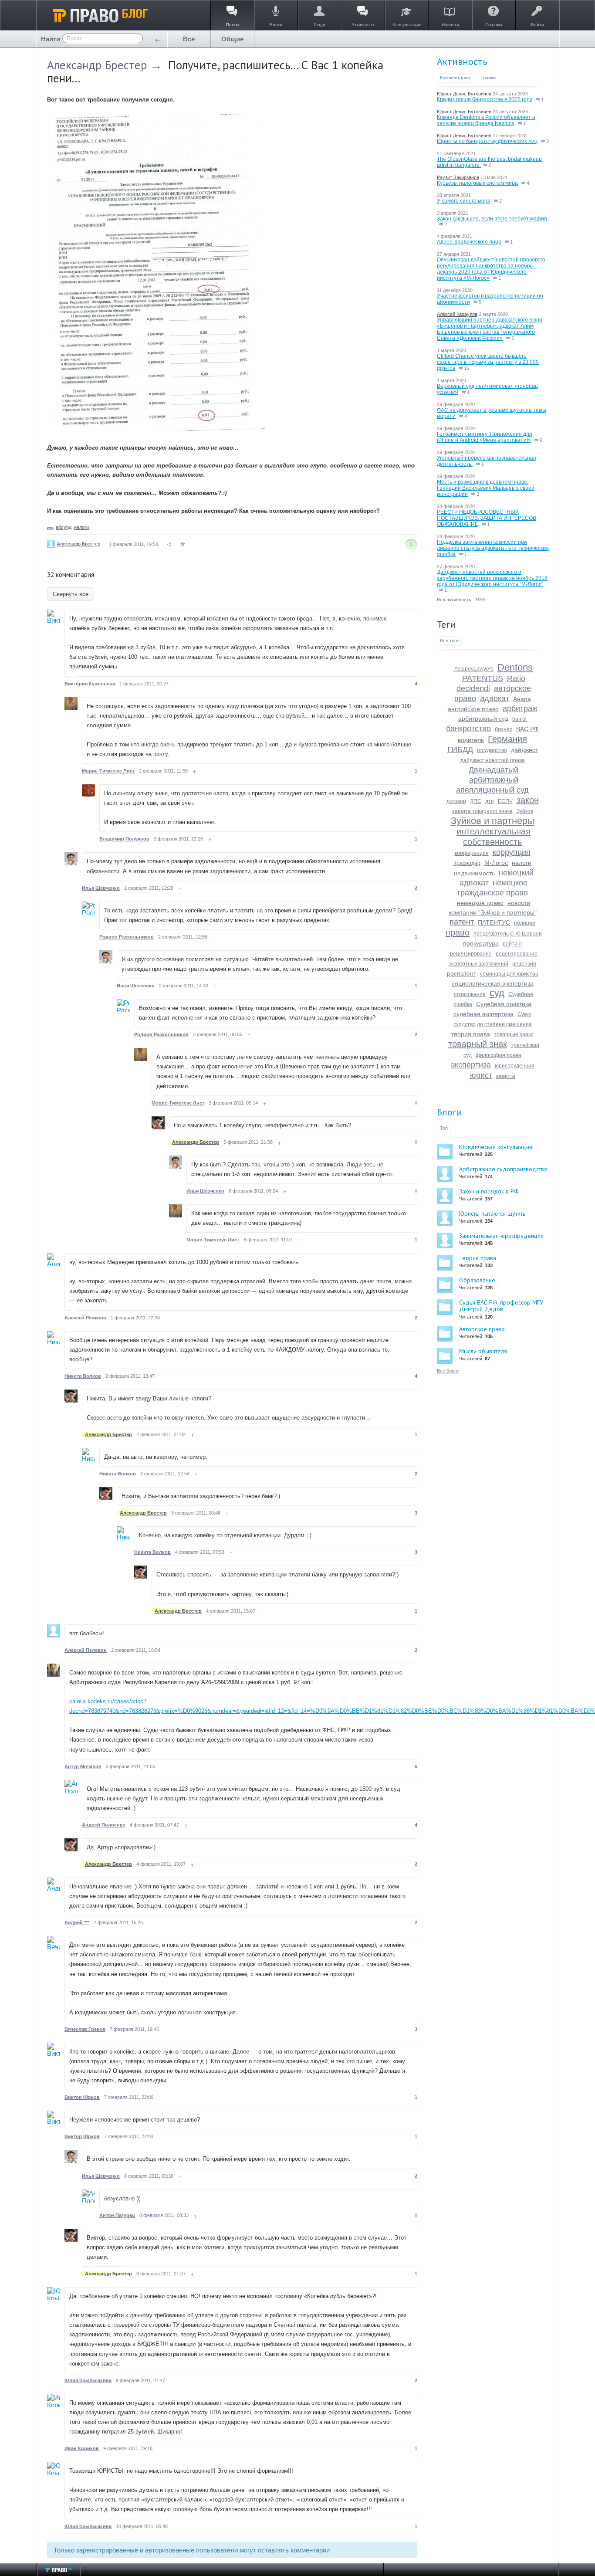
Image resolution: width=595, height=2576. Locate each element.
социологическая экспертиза (493, 983)
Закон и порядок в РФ (489, 1191)
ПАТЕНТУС (494, 922)
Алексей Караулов (457, 314)
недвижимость (474, 873)
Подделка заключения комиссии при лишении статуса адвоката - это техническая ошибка (493, 548)
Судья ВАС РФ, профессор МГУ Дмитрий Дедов (501, 1306)
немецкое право (480, 903)
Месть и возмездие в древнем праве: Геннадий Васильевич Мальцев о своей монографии (486, 488)
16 (466, 368)
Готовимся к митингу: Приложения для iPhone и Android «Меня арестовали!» (485, 437)
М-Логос (496, 863)
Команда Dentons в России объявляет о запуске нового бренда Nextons (486, 120)
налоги (81, 527)
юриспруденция (515, 1066)
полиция (525, 923)
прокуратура (481, 943)
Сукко (524, 1014)
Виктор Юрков (82, 2097)
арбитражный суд (483, 719)
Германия (507, 739)
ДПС (476, 801)
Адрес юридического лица (469, 242)
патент (462, 922)
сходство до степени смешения (493, 1024)
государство (492, 750)
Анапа (522, 699)
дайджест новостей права (493, 760)
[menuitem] (189, 39)
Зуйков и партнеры (493, 821)
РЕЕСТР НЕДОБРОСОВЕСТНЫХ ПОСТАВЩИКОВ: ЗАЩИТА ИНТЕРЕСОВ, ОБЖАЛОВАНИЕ (487, 518)
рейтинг (512, 944)
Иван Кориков (82, 2448)
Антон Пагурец (117, 2215)
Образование (477, 1280)
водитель (471, 740)
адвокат (495, 698)
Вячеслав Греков (85, 2029)
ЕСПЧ (505, 801)
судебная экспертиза (483, 1014)
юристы (506, 1076)
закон (528, 800)
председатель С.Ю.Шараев (507, 934)
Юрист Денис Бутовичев (464, 94)
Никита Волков (83, 1376)
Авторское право (482, 1329)
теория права (471, 1034)
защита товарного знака (482, 811)
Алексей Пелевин (86, 1650)
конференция (472, 853)
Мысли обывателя (483, 1351)
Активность (462, 61)
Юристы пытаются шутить (492, 1213)
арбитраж (520, 708)
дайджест (524, 750)
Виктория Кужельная (90, 684)
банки (519, 719)
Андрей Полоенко (104, 1825)
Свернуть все (71, 594)
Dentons (515, 667)
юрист (481, 1075)
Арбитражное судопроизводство (503, 1169)
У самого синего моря (464, 201)
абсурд (64, 527)
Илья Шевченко (101, 888)
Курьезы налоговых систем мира (477, 183)
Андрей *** (77, 1922)
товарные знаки (514, 1034)
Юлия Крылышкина (88, 2380)
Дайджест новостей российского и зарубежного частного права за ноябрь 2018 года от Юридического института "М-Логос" (492, 578)
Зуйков (525, 811)
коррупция (512, 852)
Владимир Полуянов (124, 839)
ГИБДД (460, 749)
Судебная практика (504, 1004)
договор (456, 801)
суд (497, 993)
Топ (444, 1128)
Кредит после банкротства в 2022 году (485, 99)
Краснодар (467, 863)
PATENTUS (483, 678)
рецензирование (471, 954)
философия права (499, 1055)
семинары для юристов (509, 974)
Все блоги (448, 1371)
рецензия (524, 964)
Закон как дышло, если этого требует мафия (492, 219)
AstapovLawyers (474, 669)
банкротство (468, 729)
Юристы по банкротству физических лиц (487, 141)
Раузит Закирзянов (458, 177)
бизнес (504, 729)
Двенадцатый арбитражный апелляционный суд (492, 780)
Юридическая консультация (496, 1147)
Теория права (478, 1258)
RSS (480, 600)
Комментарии (455, 78)
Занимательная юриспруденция (501, 1236)
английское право (473, 709)
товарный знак (478, 1044)
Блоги (450, 1112)
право (458, 932)
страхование (470, 994)
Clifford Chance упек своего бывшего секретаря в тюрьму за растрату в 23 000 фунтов (488, 362)
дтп (490, 801)
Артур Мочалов (83, 1766)
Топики (488, 78)
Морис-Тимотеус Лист (108, 771)
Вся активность (454, 600)
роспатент (461, 973)
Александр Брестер (97, 65)
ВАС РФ (527, 729)
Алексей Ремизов (85, 1318)
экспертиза (471, 1065)
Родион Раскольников (127, 937)
